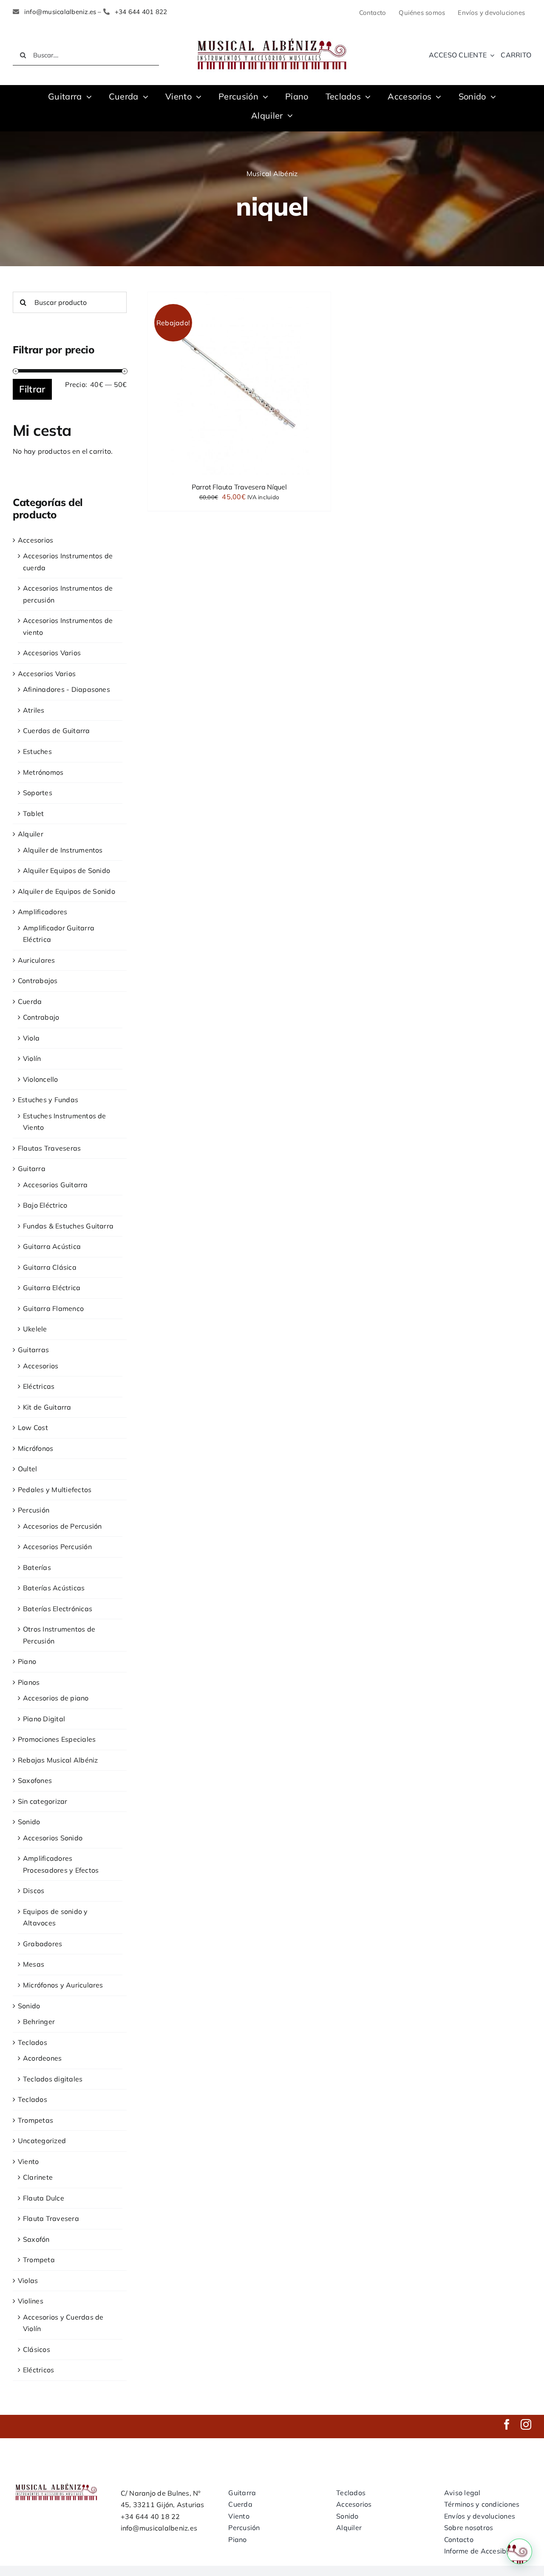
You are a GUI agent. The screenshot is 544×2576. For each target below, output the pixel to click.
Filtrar (32, 389)
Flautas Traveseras (49, 1148)
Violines (31, 2301)
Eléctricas (39, 1386)
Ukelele (35, 1329)
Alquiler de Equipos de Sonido (67, 891)
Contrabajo (41, 1017)
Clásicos (37, 2349)
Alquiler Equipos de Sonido (67, 870)
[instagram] (526, 2424)
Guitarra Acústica (52, 1246)
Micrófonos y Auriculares (63, 1985)
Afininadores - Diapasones (67, 689)
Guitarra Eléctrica (52, 1288)
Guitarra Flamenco (53, 1308)
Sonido (29, 1822)
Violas (28, 2280)
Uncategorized (42, 2141)
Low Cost (33, 1427)
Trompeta (39, 2260)
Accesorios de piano (56, 1698)
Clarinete (38, 2177)
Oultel (27, 1469)
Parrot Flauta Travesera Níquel (239, 487)
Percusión (34, 1510)
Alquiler (31, 834)
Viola (31, 1038)
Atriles (34, 710)
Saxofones (35, 1780)
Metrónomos (43, 772)
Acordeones (42, 2058)
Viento (28, 2161)
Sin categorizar (43, 1801)
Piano (27, 1661)
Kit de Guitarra (47, 1407)
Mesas (34, 1964)
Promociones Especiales (57, 1739)
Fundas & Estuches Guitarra (68, 1226)
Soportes (38, 793)
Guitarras (33, 1350)
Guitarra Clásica (50, 1267)
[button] (519, 2551)
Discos (34, 1891)
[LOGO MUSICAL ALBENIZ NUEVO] (272, 37)
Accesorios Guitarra (55, 1185)
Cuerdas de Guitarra (57, 731)
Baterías (37, 1567)
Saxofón (36, 2239)
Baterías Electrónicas (58, 1609)
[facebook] (507, 2424)
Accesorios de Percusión (62, 1526)
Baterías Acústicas (54, 1588)
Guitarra (32, 1169)
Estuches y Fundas (48, 1100)
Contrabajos (38, 981)
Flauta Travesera (51, 2218)
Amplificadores (42, 912)
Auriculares (37, 960)
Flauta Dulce (44, 2198)
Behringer (39, 2022)
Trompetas (35, 2120)
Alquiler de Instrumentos (63, 850)
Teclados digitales (53, 2079)
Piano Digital (44, 1719)
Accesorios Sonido (53, 1838)
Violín (32, 1058)
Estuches (37, 751)
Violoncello (41, 1079)
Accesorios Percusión (57, 1547)
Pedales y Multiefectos (55, 1490)
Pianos (29, 1682)
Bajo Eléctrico (45, 1205)
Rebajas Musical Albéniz (58, 1760)
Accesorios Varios (52, 653)
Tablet (33, 813)
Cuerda (30, 1001)
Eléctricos (38, 2370)
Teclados (33, 2042)
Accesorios (35, 540)
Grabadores (42, 1944)
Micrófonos (35, 1448)
